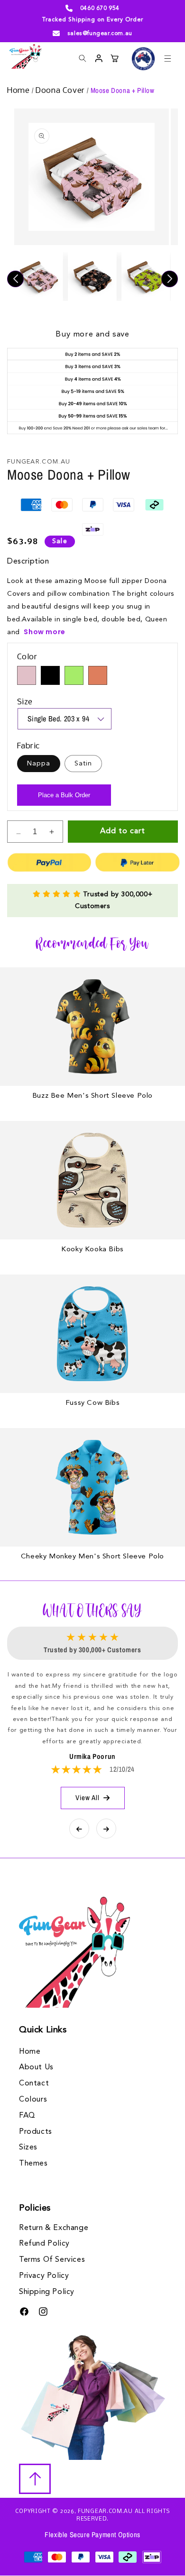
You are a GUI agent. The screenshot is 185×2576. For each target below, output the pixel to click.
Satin (83, 764)
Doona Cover (61, 91)
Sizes (28, 2148)
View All (88, 1798)
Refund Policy (44, 2244)
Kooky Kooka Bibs (92, 1250)
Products (36, 2132)
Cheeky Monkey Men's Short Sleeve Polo (92, 1557)
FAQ (27, 2116)
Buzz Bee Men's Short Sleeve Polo (92, 1096)
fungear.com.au (105, 2512)
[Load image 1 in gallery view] (39, 277)
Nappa (39, 764)
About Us (36, 2067)
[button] (167, 58)
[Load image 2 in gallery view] (92, 277)
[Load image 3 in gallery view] (146, 277)
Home (19, 91)
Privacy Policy (44, 2276)
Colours (33, 2100)
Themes (33, 2164)
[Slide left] (15, 279)
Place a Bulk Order (64, 795)
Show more (44, 632)
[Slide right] (170, 279)
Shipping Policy (47, 2292)
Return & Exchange (54, 2228)
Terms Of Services (52, 2260)
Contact (34, 2084)
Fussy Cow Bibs (92, 1403)
